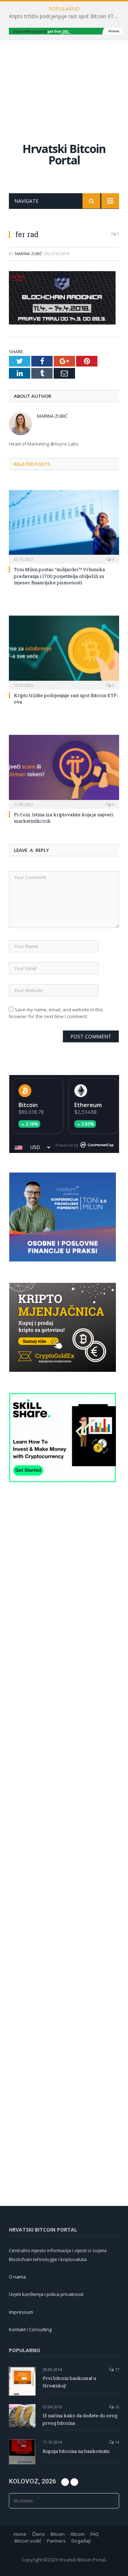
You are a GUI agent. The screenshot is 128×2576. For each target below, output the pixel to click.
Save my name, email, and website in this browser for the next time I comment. (56, 1013)
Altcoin (78, 2534)
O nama (17, 2277)
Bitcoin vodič (28, 2541)
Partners (56, 2541)
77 (116, 2369)
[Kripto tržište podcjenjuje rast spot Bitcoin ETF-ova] (64, 652)
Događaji (81, 2541)
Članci (38, 2534)
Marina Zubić (29, 254)
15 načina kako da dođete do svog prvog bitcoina (80, 2419)
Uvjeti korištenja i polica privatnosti (46, 2294)
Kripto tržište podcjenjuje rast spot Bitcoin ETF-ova (66, 16)
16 (116, 2407)
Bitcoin (28, 1105)
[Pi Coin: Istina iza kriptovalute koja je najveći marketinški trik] (64, 771)
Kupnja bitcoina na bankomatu (76, 2451)
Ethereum (88, 1105)
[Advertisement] (64, 84)
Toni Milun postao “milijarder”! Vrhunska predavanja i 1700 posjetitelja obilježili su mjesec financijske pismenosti (59, 576)
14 (116, 2442)
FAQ (95, 2534)
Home (20, 2534)
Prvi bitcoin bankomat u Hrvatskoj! (69, 2382)
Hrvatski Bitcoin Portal (64, 154)
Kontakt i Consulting (30, 2329)
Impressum (21, 2312)
